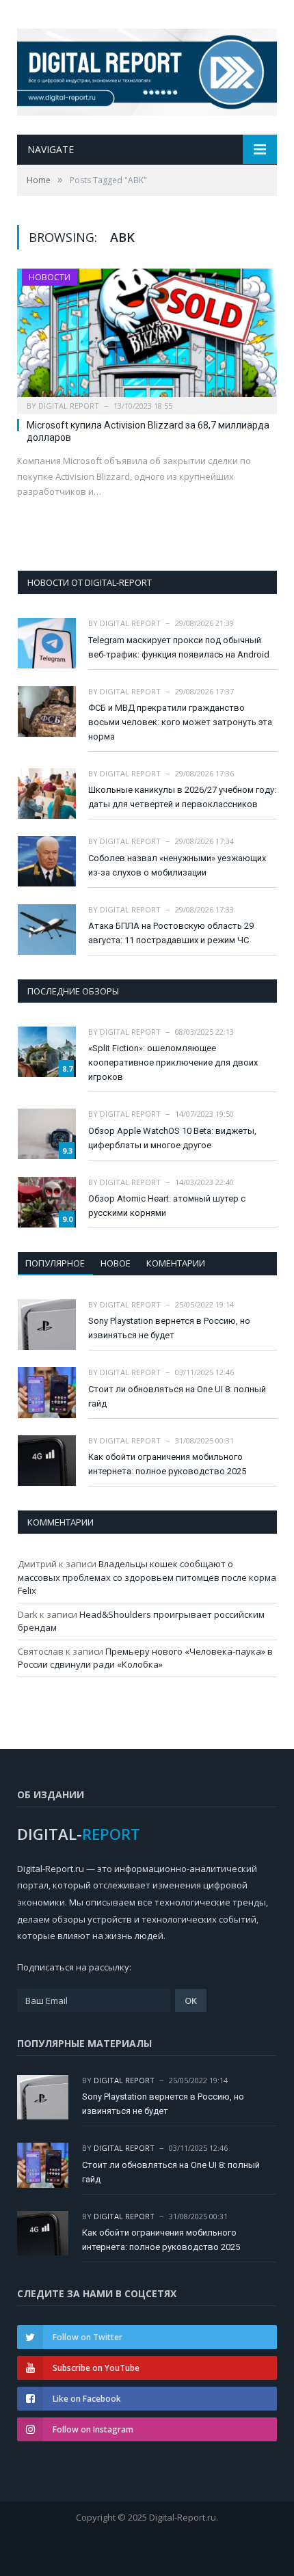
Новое (116, 1263)
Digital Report (69, 406)
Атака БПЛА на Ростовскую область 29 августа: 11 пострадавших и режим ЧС (171, 933)
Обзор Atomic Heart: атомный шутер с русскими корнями (167, 1206)
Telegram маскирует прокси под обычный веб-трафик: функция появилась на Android (179, 647)
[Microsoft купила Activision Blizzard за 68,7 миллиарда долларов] (147, 337)
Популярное (55, 1263)
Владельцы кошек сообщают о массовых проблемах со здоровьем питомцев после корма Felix (147, 1577)
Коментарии (176, 1263)
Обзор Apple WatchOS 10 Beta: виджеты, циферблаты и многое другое (172, 1138)
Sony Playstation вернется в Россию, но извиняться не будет (169, 1328)
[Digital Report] (147, 69)
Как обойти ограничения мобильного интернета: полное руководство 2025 (167, 1464)
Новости (50, 277)
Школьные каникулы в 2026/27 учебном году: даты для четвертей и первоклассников (182, 797)
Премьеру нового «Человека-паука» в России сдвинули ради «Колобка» (145, 1658)
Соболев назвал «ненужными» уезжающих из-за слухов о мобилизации (177, 865)
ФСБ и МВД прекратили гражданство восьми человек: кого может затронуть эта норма (180, 722)
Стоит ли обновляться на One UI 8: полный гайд (177, 1396)
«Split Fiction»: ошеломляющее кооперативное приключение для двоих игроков (173, 1062)
